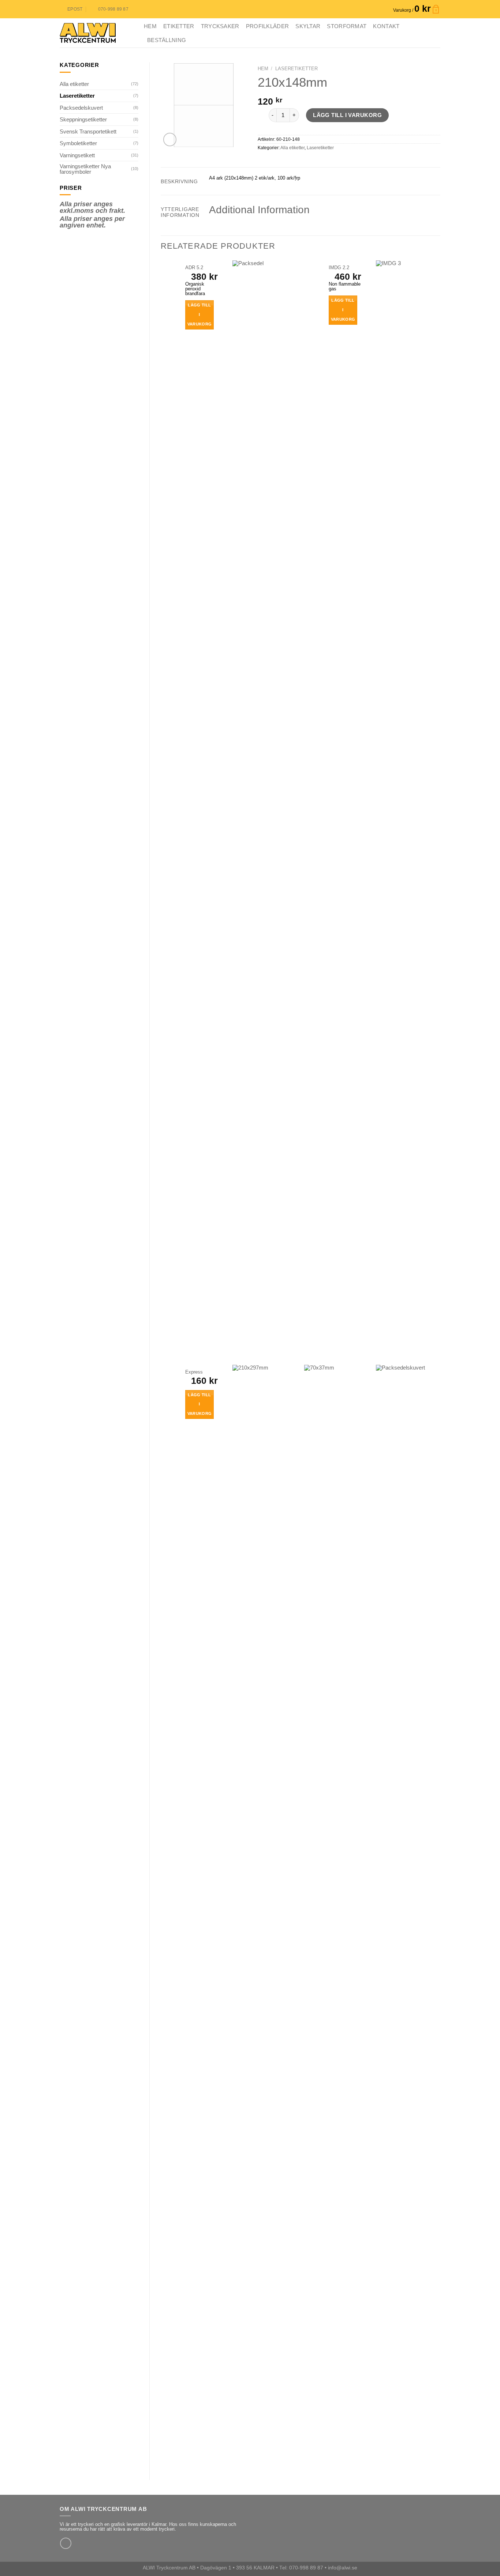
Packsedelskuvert (81, 108)
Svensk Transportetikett (88, 131)
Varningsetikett (77, 155)
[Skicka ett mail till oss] (66, 2543)
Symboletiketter (78, 143)
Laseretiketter (77, 96)
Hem (150, 26)
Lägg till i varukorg (347, 115)
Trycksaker (220, 26)
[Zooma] (170, 139)
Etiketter (179, 26)
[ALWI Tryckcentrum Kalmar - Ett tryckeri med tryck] (96, 33)
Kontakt (386, 26)
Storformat (347, 26)
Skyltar (308, 26)
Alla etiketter (74, 84)
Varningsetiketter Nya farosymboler (85, 169)
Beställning (167, 40)
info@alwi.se (343, 2568)
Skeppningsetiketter (83, 119)
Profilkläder (268, 26)
